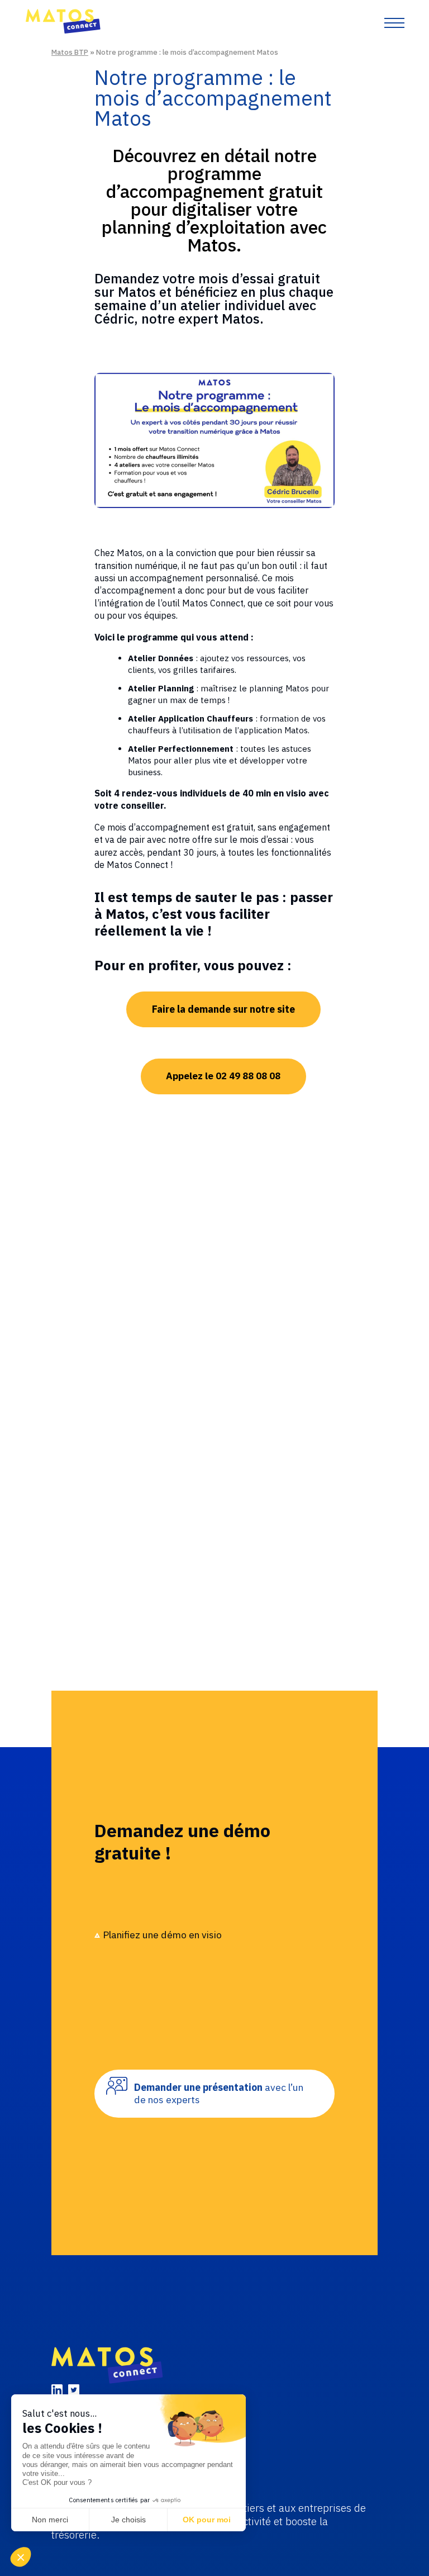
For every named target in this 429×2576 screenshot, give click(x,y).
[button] (23, 2557)
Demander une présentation (219, 2093)
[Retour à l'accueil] (63, 31)
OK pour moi (207, 2520)
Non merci (50, 2520)
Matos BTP (70, 52)
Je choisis (128, 2520)
